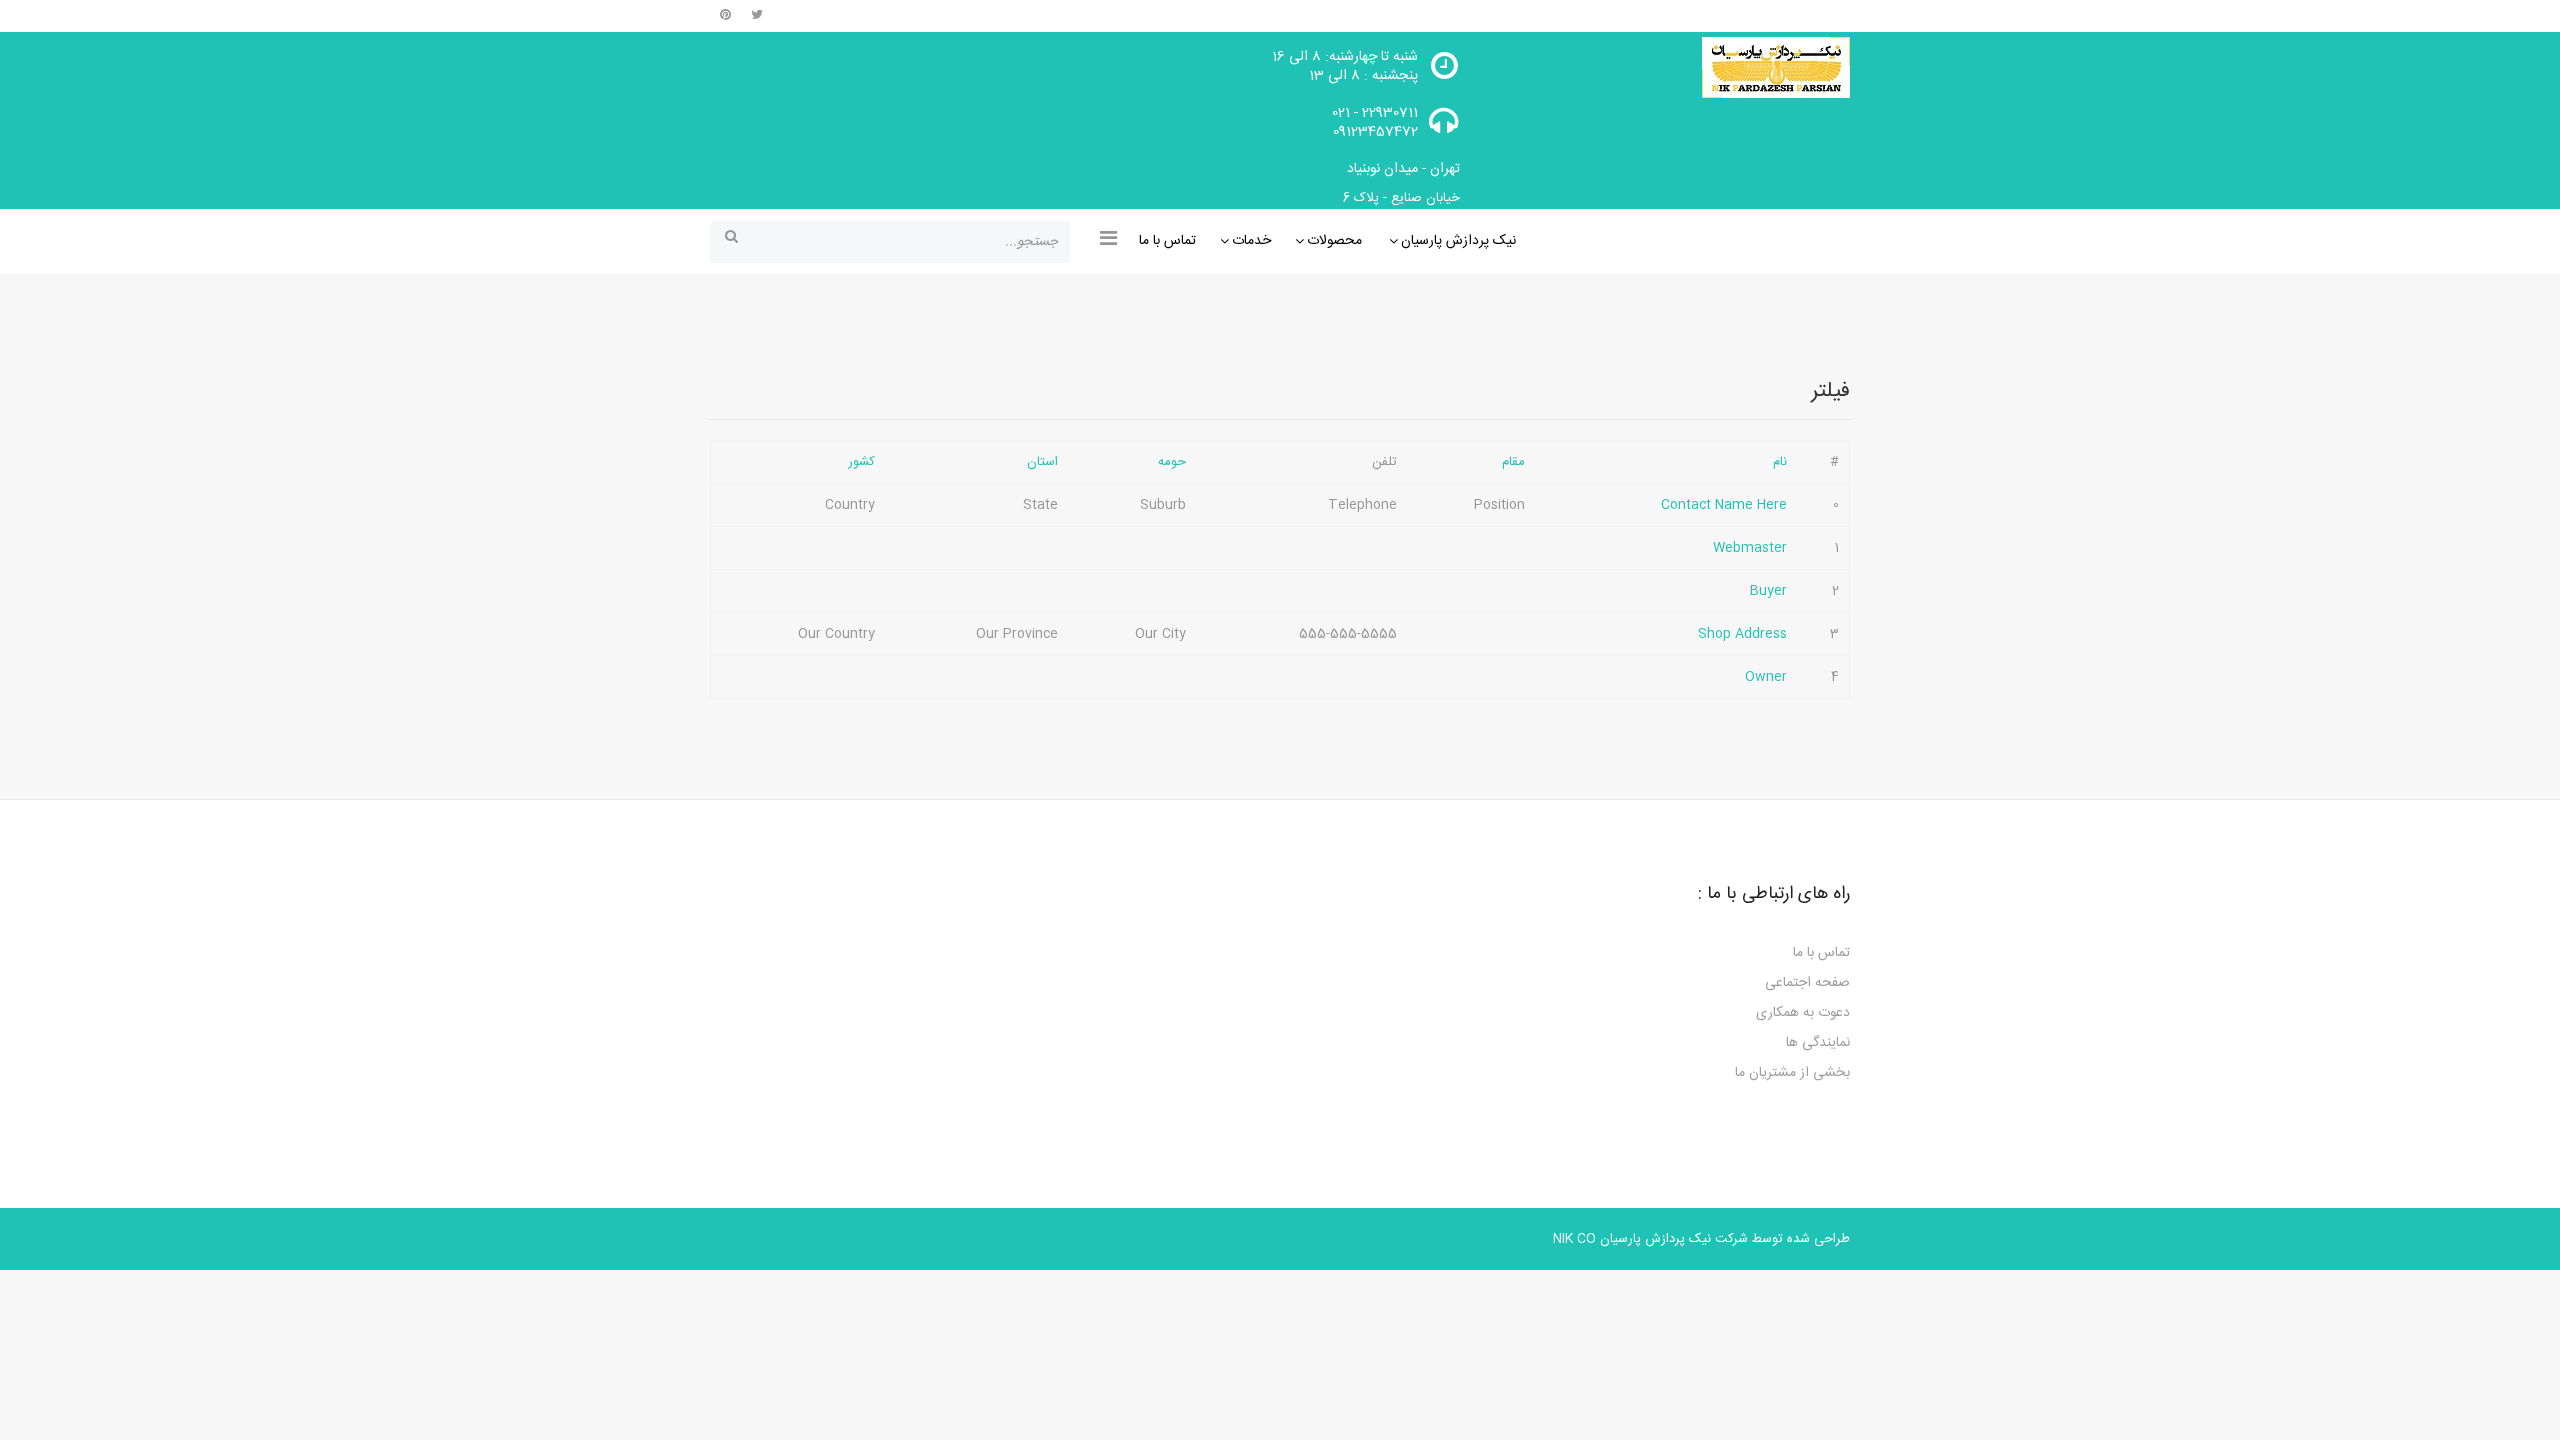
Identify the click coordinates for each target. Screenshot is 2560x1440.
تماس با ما (1167, 241)
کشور (861, 462)
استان (1042, 462)
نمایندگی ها (1818, 1043)
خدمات (1251, 241)
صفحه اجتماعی (1807, 983)
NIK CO (1574, 1239)
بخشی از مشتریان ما (1792, 1073)
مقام (1513, 462)
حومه (1172, 462)
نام (1780, 462)
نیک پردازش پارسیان (1458, 241)
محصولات (1334, 241)
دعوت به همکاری (1803, 1013)
